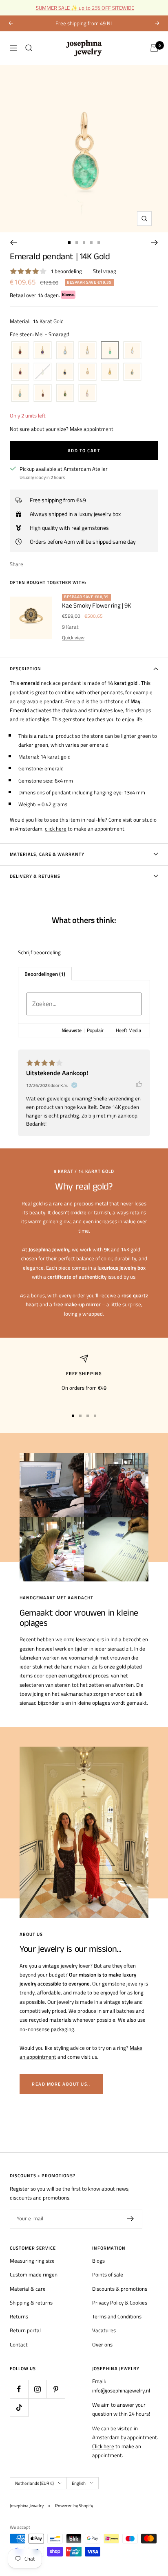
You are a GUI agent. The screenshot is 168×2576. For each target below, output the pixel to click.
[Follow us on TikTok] (19, 2407)
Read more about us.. (61, 2084)
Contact (19, 2344)
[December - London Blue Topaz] (20, 393)
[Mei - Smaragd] (110, 350)
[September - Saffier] (65, 372)
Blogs (98, 2261)
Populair (95, 1030)
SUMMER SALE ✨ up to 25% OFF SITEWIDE (85, 8)
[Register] (131, 2219)
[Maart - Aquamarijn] (65, 350)
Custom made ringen (34, 2274)
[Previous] (13, 243)
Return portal (25, 2330)
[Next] (155, 243)
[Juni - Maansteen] (132, 350)
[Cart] (154, 48)
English (79, 2483)
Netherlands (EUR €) (34, 2483)
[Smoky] (43, 393)
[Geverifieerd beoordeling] (74, 1085)
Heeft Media (128, 1030)
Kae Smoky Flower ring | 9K (97, 605)
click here (56, 829)
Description (25, 669)
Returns (19, 2316)
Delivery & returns (35, 876)
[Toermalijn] (65, 393)
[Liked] (143, 1084)
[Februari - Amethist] (43, 350)
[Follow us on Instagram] (37, 2389)
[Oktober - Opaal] (87, 372)
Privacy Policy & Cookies (120, 2303)
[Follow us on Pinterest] (56, 2389)
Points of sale (108, 2274)
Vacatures (104, 2330)
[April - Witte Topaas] (87, 350)
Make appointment (92, 429)
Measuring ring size (32, 2261)
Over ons (102, 2344)
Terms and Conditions (117, 2316)
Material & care (28, 2289)
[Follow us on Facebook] (19, 2389)
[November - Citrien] (110, 372)
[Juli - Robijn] (20, 372)
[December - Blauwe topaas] (132, 372)
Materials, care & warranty (47, 854)
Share (17, 564)
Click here (103, 2446)
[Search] (29, 48)
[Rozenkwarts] (87, 393)
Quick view (73, 637)
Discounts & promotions (120, 2289)
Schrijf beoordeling (39, 952)
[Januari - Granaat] (20, 350)
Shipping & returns (31, 2303)
